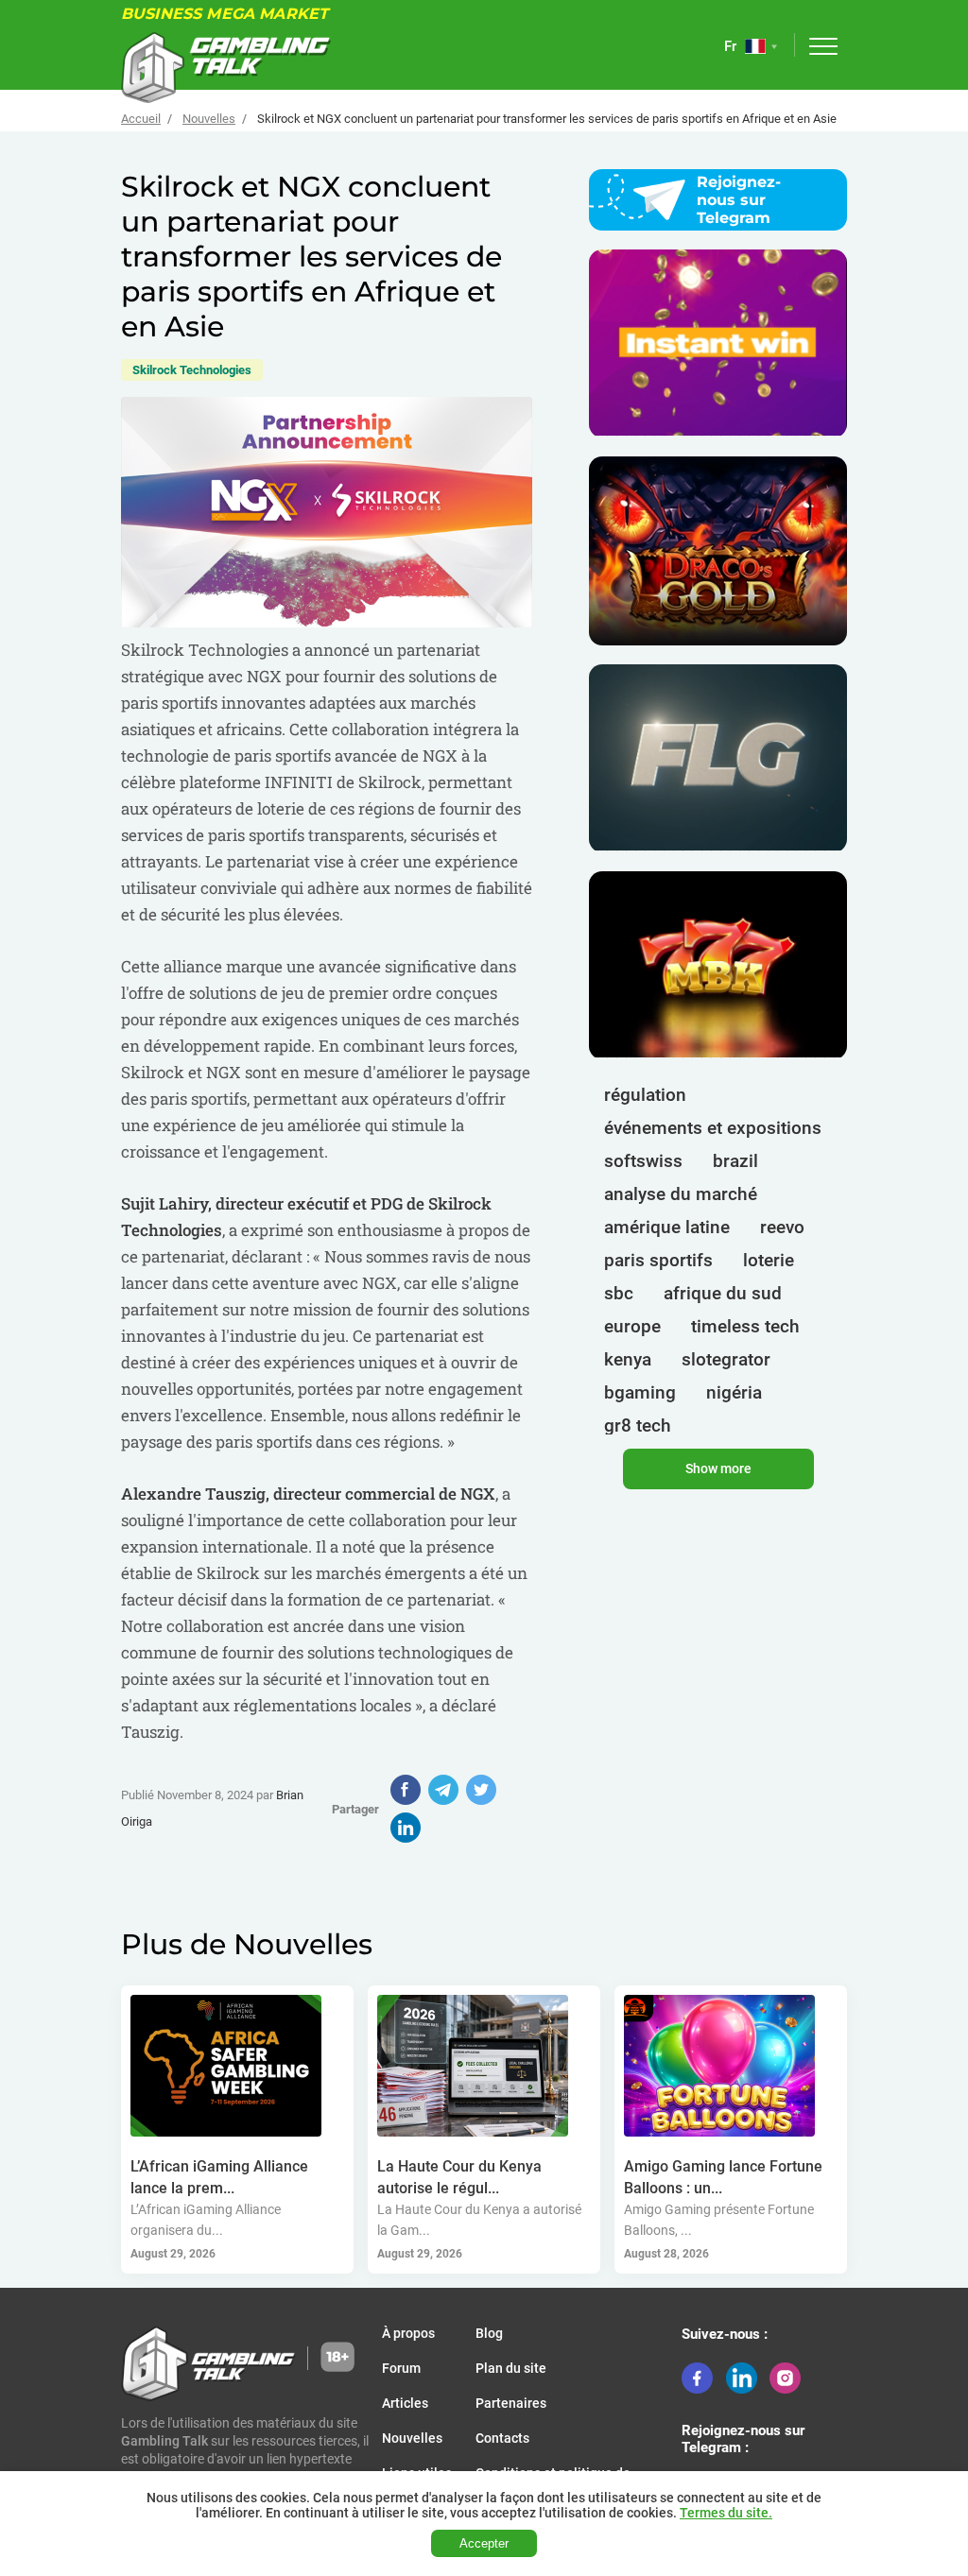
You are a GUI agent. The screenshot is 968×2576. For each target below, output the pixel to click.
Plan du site (511, 2368)
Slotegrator (726, 1359)
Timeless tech (745, 1326)
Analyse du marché (681, 1194)
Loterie (769, 1260)
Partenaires (511, 2403)
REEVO (782, 1227)
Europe (632, 1326)
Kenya (628, 1359)
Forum (401, 2368)
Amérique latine (667, 1227)
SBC (619, 1293)
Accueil (141, 119)
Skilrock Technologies (192, 370)
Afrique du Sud (723, 1293)
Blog (489, 2333)
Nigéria (734, 1392)
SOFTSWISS (643, 1161)
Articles (405, 2403)
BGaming (640, 1392)
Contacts (502, 2438)
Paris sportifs (658, 1260)
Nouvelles (209, 119)
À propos (408, 2333)
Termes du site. (726, 2513)
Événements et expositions (713, 1128)
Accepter (484, 2543)
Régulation (645, 1095)
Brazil (735, 1161)
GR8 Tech (638, 1425)
